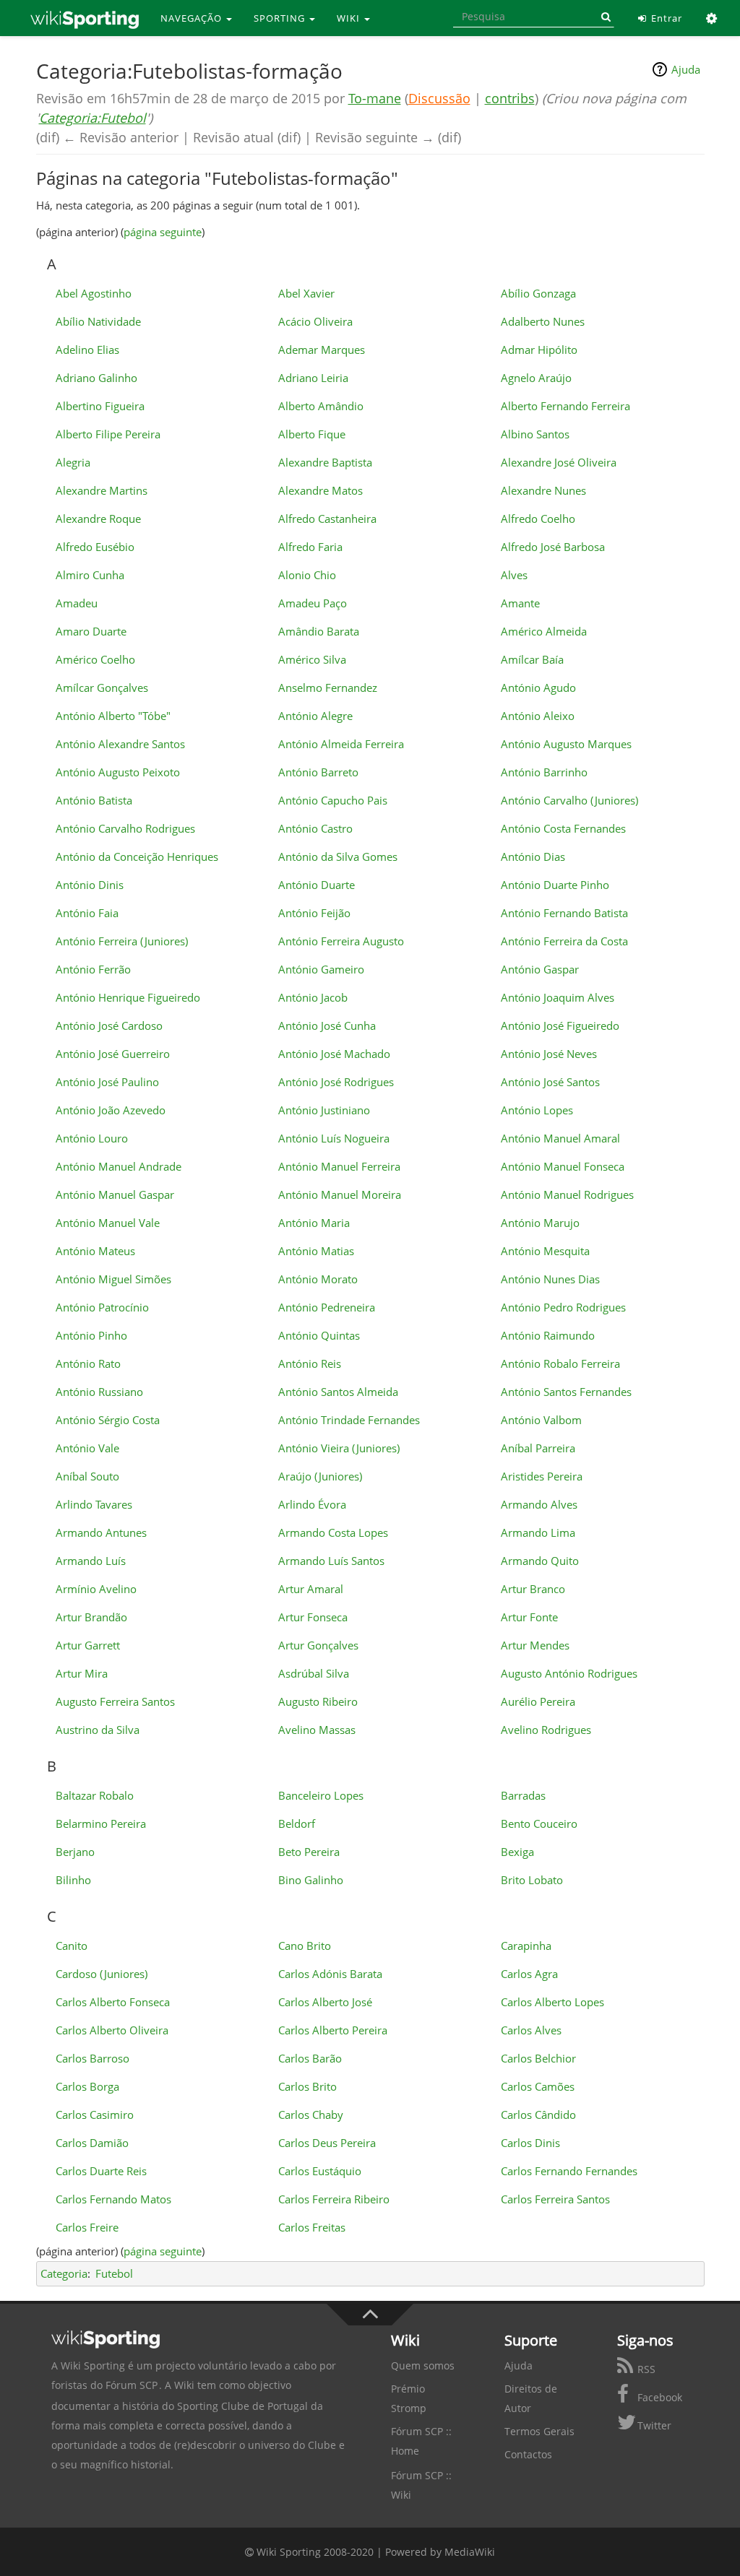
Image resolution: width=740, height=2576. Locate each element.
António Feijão (314, 913)
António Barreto (318, 772)
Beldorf (297, 1823)
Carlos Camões (538, 2086)
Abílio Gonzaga (538, 293)
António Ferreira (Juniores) (122, 941)
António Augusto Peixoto (118, 772)
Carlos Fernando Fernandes (569, 2171)
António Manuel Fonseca (563, 1166)
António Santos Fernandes (566, 1392)
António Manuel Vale (108, 1223)
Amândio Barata (319, 631)
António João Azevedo (111, 1110)
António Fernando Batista (564, 913)
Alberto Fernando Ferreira (565, 406)
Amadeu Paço (313, 603)
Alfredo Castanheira (327, 519)
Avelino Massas (317, 1730)
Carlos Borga (87, 2086)
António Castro (315, 828)
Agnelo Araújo (536, 378)
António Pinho (91, 1335)
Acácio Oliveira (315, 321)
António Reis (310, 1363)
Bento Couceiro (539, 1823)
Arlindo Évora (312, 1504)
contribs (510, 98)
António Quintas (319, 1335)
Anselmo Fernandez (328, 688)
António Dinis (90, 885)
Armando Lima (538, 1532)
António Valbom (541, 1420)
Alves (514, 575)
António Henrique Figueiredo (128, 997)
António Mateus (95, 1251)
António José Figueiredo (560, 1025)
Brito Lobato (532, 1880)
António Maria (314, 1223)
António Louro (92, 1138)
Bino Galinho (311, 1880)
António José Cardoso (109, 1025)
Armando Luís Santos (331, 1561)
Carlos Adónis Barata (330, 1974)
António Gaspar (540, 969)
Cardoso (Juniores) (102, 1974)
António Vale (87, 1448)
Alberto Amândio (321, 406)
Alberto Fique (312, 434)
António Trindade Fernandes (349, 1420)
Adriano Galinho (96, 378)
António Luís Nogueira (334, 1138)
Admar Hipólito (539, 350)
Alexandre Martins (102, 490)
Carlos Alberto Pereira (333, 2030)
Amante (520, 603)
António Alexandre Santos (120, 744)
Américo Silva (312, 659)
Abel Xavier (306, 293)
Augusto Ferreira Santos (115, 1701)
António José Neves (549, 1054)
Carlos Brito (307, 2086)
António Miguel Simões (113, 1279)
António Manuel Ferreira (339, 1166)
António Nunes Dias (550, 1279)
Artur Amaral (311, 1589)
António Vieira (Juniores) (339, 1448)
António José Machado (334, 1054)
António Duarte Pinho (555, 885)
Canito (72, 1946)
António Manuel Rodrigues (567, 1194)
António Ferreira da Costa (564, 941)
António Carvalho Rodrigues (125, 828)
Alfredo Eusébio (95, 547)
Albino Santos (535, 434)
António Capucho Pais (333, 800)
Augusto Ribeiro (318, 1701)
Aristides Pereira (542, 1476)
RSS (645, 2369)
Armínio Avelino (96, 1589)
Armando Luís (91, 1561)
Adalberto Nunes (543, 321)
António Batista (94, 800)
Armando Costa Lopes (333, 1532)
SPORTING (281, 18)
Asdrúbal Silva (314, 1673)
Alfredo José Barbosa (553, 547)
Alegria (73, 462)
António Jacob (313, 997)
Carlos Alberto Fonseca (113, 2002)
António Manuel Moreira (340, 1194)
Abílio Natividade (98, 321)
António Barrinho (544, 772)
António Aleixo (538, 716)
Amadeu (77, 603)
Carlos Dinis (530, 2143)
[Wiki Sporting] (85, 18)
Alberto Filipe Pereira (108, 434)
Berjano (75, 1852)
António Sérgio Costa (108, 1420)
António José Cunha (327, 1025)
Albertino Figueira (100, 406)
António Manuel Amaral (560, 1138)
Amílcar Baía (532, 659)
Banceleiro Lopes (321, 1795)
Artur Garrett (88, 1645)
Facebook (658, 2397)
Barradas (523, 1795)
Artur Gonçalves (318, 1645)
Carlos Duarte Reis (101, 2171)
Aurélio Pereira (538, 1701)
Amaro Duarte (91, 631)
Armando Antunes (101, 1532)
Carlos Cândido (538, 2115)
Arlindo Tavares (94, 1504)
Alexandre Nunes (543, 490)
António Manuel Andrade (119, 1166)
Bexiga (517, 1852)
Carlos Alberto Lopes (552, 2002)
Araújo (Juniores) (320, 1476)
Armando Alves (539, 1504)
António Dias (533, 857)
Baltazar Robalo (95, 1795)
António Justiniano (324, 1110)
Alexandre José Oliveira (559, 462)
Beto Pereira (309, 1852)
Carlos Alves (531, 2030)
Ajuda (686, 69)
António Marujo (540, 1223)
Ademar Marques (322, 350)
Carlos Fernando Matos (113, 2199)
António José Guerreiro (113, 1054)
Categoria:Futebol (92, 118)
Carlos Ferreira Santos (555, 2199)
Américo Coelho (95, 659)
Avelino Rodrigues (546, 1730)
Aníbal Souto (87, 1476)
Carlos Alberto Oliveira (112, 2030)
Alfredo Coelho (538, 519)
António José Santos (550, 1082)
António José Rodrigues (336, 1082)
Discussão (439, 98)
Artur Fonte (529, 1617)
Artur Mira (82, 1673)
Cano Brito (305, 1946)
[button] (712, 18)
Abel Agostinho (94, 293)
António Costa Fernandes (563, 828)
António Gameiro (321, 969)
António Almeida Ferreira (341, 744)
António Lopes (537, 1110)
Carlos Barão (310, 2058)
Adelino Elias (87, 350)
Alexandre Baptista (325, 462)
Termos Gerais (539, 2431)
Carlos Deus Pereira (327, 2143)
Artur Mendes (535, 1645)
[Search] (603, 17)
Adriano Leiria (313, 378)
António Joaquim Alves (558, 997)
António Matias (316, 1251)
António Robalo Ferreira (560, 1363)
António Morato (318, 1279)
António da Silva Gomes (338, 857)
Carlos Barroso (92, 2058)
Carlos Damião (92, 2143)
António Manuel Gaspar (115, 1194)
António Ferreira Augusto (341, 941)
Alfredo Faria (310, 547)
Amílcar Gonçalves (102, 688)
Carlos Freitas (312, 2227)
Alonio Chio (307, 575)
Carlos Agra (529, 1974)
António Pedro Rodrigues (563, 1307)
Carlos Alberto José (325, 2002)
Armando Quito (540, 1561)
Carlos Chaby (311, 2115)
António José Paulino (107, 1082)
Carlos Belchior (538, 2058)
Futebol (114, 2273)
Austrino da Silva (98, 1730)
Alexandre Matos (320, 490)
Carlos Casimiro (95, 2115)
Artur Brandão (91, 1617)
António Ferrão (93, 969)
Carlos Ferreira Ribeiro (334, 2199)
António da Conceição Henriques (137, 857)
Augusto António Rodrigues (569, 1673)
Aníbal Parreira (538, 1448)
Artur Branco (533, 1589)
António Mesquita (545, 1251)
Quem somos (423, 2365)
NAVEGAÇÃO (193, 18)
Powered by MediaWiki (440, 2552)
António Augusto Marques (566, 744)
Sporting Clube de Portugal (242, 2406)
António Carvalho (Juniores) (569, 800)
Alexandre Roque (98, 519)
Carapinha (526, 1946)
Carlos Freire (87, 2227)
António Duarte (317, 885)
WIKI (350, 18)
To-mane (375, 98)
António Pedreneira (327, 1307)
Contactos (528, 2454)
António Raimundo (548, 1335)
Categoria (64, 2273)
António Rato (88, 1363)
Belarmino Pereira (101, 1823)
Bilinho (73, 1880)
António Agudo (538, 688)
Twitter (653, 2425)
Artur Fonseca (313, 1617)
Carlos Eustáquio (320, 2171)
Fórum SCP (132, 2385)
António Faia (87, 913)
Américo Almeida (544, 631)
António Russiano (99, 1392)
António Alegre (315, 716)
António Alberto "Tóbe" (113, 716)
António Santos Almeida (338, 1392)
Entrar (665, 18)
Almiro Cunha (90, 575)
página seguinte (163, 232)
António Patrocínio (102, 1307)
